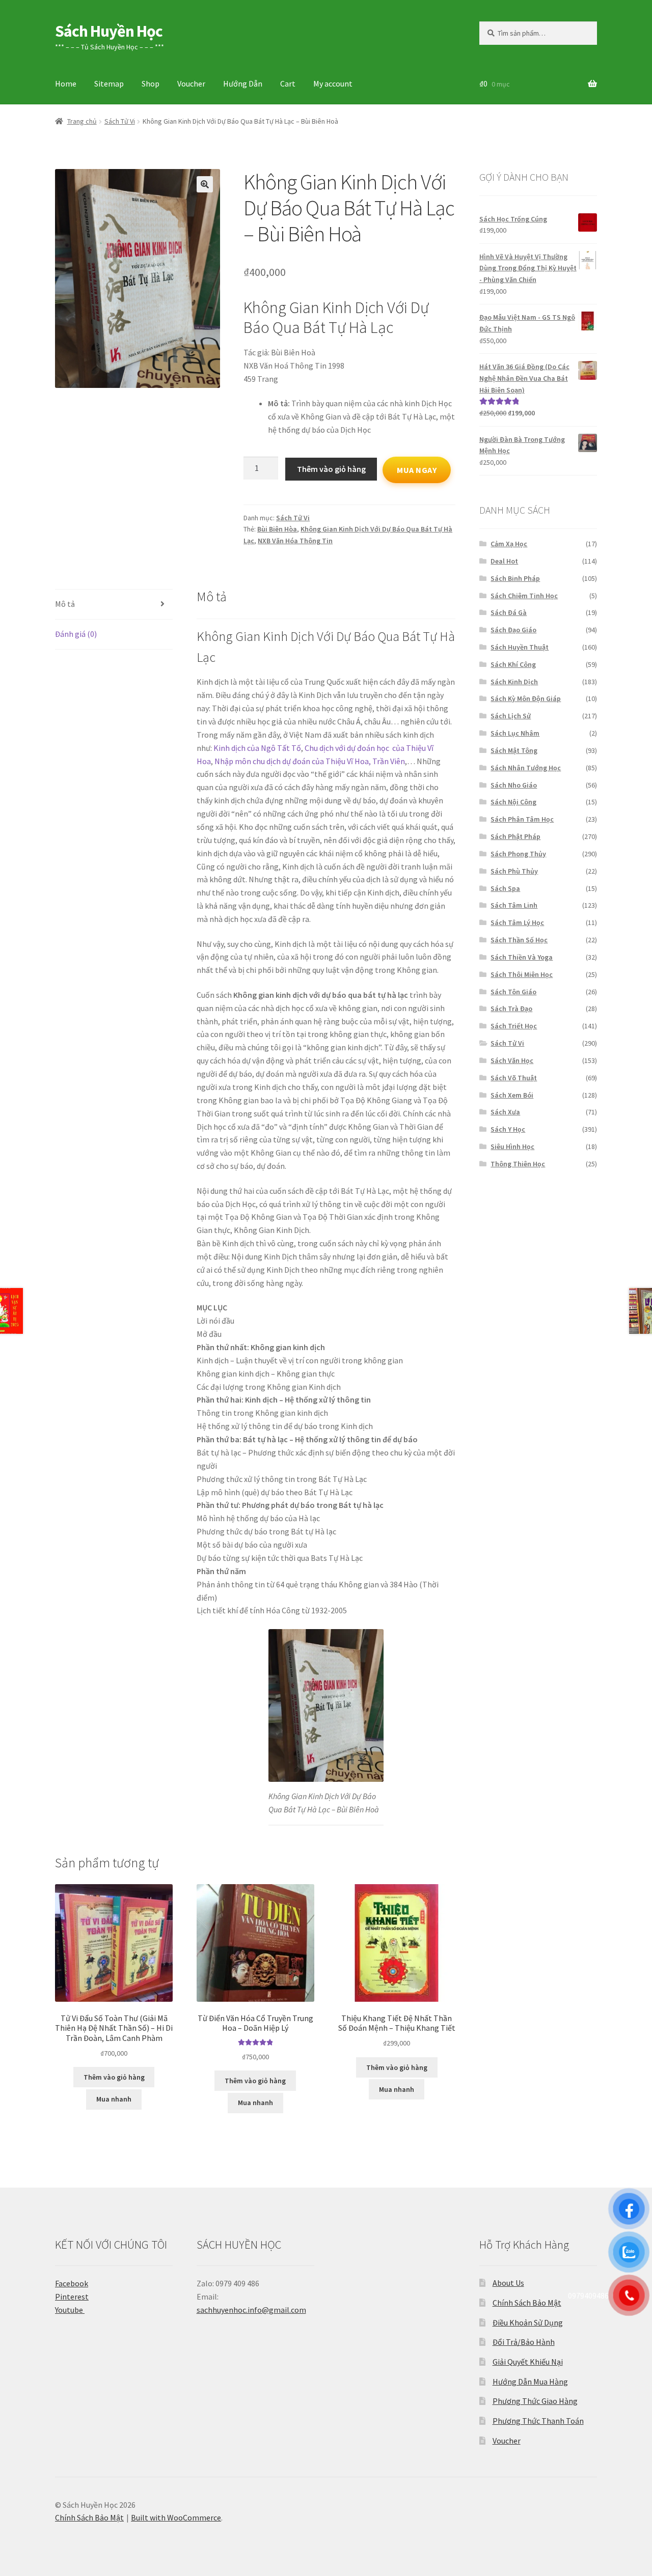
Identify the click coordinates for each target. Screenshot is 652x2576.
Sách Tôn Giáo (513, 992)
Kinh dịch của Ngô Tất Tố (257, 748)
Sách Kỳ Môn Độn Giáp (526, 698)
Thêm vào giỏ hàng (331, 469)
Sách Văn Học (512, 1060)
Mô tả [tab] (65, 604)
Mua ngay (417, 470)
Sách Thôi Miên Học (522, 974)
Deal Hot (504, 561)
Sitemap (109, 83)
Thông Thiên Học (518, 1164)
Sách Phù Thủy (514, 871)
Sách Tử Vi (120, 121)
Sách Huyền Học (109, 31)
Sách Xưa (505, 1112)
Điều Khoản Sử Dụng (528, 2322)
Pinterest (72, 2297)
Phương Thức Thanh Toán (538, 2421)
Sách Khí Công (513, 664)
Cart (288, 83)
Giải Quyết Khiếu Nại (528, 2362)
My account (333, 83)
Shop (151, 83)
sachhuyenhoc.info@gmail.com (251, 2310)
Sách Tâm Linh (514, 905)
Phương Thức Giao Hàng (535, 2401)
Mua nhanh (114, 2099)
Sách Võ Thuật (514, 1078)
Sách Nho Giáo (514, 785)
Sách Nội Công (513, 802)
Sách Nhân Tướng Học (526, 768)
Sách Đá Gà (509, 612)
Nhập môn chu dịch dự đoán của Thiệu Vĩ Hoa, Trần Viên (310, 761)
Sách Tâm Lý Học (517, 922)
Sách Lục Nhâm (515, 733)
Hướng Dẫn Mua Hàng (530, 2382)
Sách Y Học (508, 1129)
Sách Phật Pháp (515, 836)
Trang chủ (82, 121)
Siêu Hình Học (512, 1146)
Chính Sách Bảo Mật (527, 2303)
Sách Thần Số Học (519, 940)
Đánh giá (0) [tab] (76, 634)
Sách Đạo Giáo (513, 630)
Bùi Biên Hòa (277, 529)
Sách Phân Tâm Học (522, 819)
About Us (508, 2283)
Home (66, 83)
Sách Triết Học (514, 1026)
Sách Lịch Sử (511, 716)
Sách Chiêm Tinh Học (524, 596)
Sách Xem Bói (512, 1095)
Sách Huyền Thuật (520, 647)
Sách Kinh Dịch (514, 682)
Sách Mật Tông (514, 750)
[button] (205, 184)
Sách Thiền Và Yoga (522, 957)
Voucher (191, 83)
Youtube (70, 2310)
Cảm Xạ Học (509, 544)
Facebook (72, 2283)
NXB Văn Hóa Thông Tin (295, 541)
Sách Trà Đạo (511, 1009)
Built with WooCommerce (176, 2517)
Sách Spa (505, 888)
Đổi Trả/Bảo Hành (524, 2342)
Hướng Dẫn (243, 83)
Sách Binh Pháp (515, 578)
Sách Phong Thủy (518, 854)
